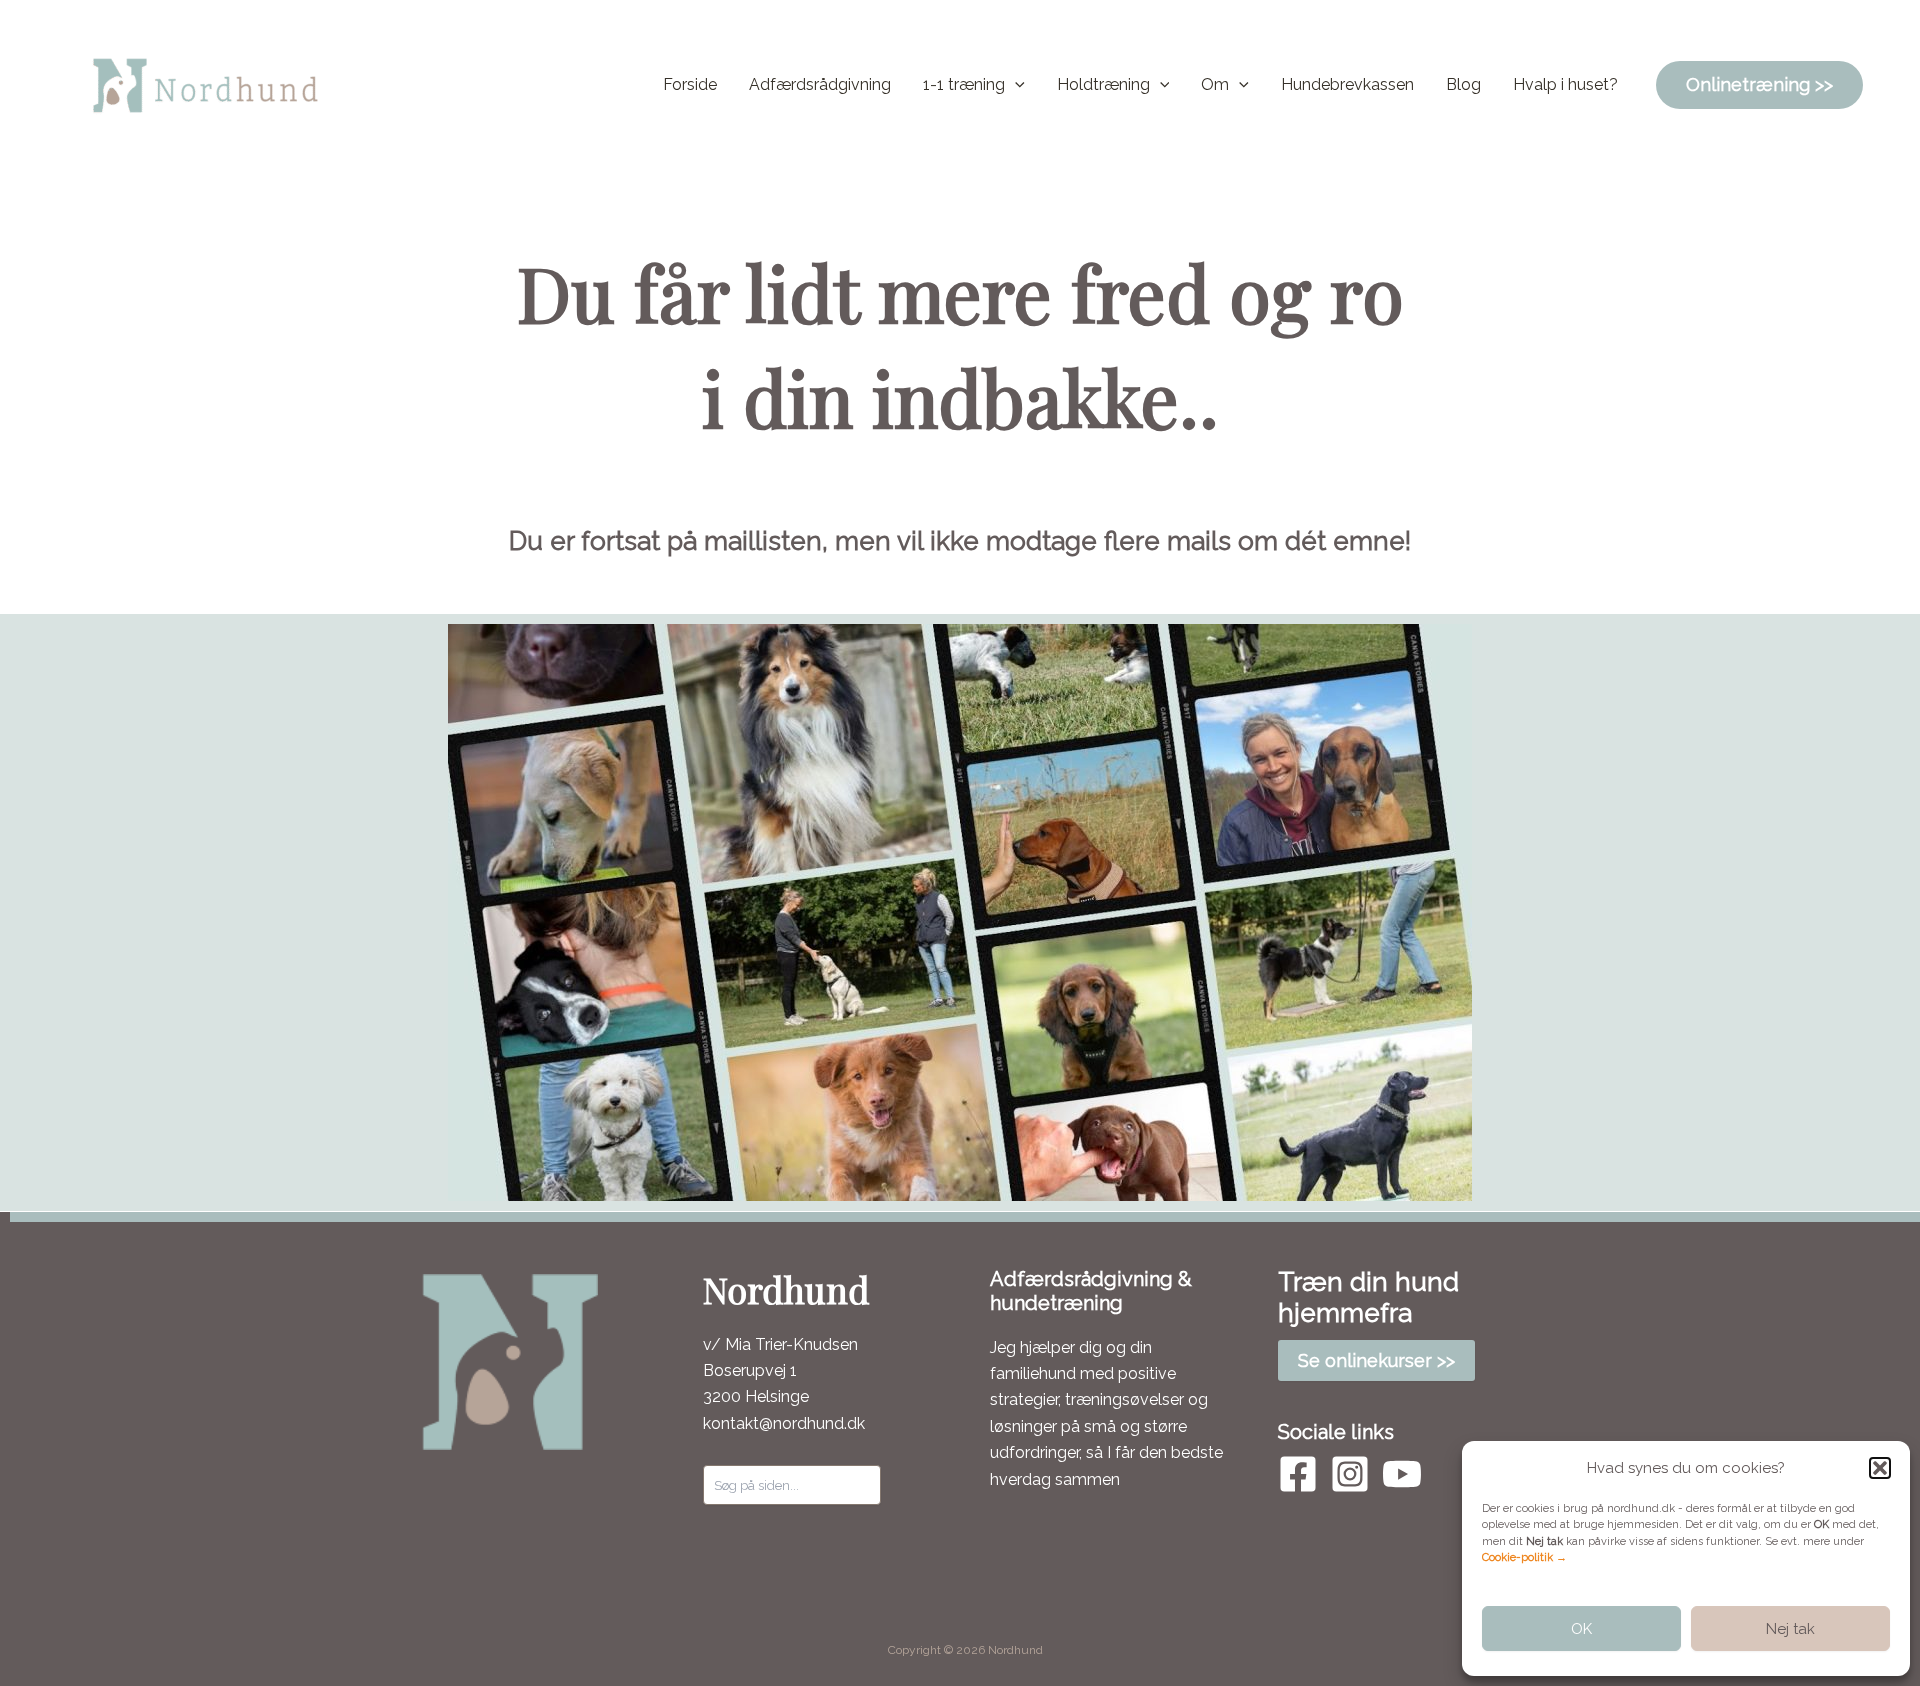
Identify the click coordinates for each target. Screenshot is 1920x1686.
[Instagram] (1350, 1474)
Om (1215, 84)
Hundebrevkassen (1347, 84)
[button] (1880, 1468)
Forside (690, 84)
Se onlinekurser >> (1376, 1360)
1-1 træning (964, 84)
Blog (1463, 84)
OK (1581, 1629)
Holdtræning (1103, 84)
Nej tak (1790, 1629)
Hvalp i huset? (1565, 84)
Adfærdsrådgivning (820, 84)
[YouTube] (1402, 1474)
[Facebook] (1298, 1474)
